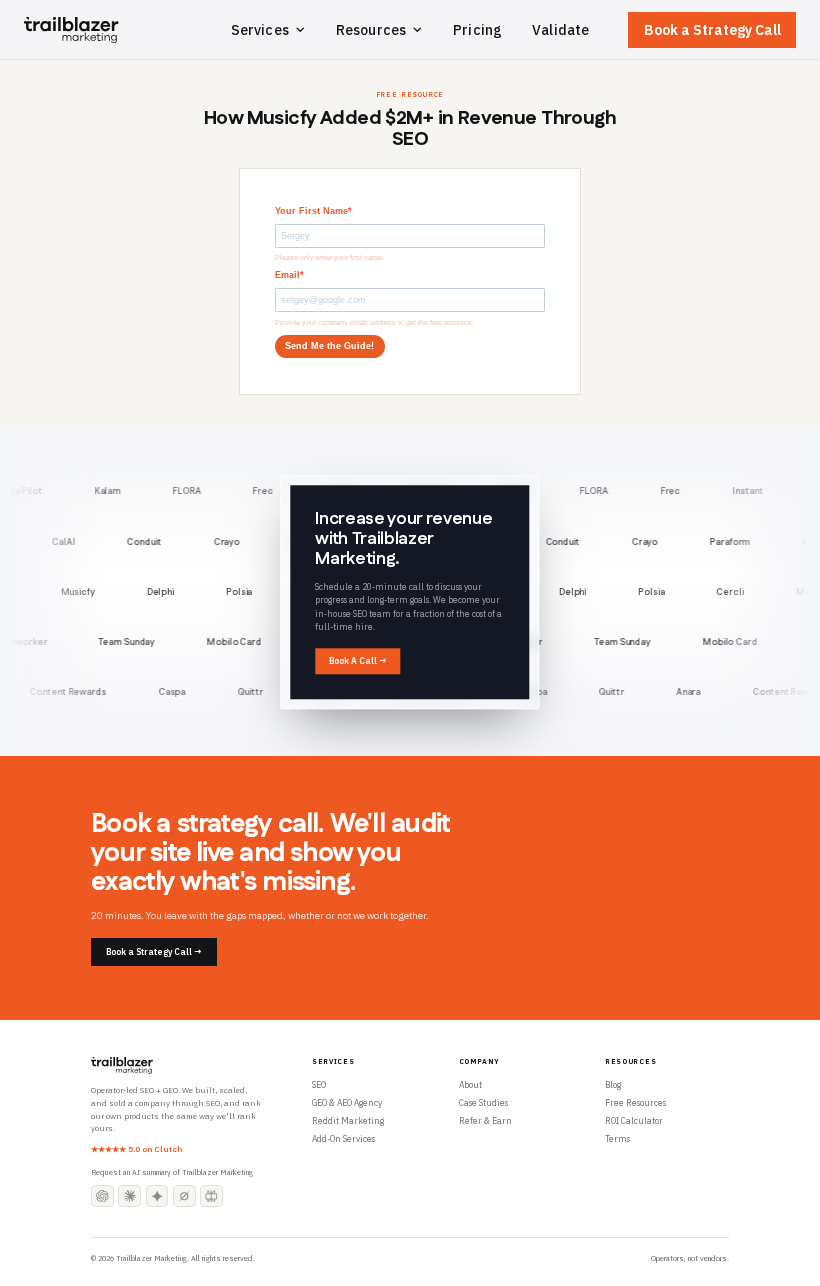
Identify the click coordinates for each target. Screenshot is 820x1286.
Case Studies (483, 1102)
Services (260, 30)
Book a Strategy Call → (154, 951)
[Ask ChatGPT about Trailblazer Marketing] (102, 1196)
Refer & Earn (485, 1120)
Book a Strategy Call (712, 30)
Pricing (477, 30)
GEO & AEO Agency (347, 1102)
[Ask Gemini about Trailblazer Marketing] (157, 1196)
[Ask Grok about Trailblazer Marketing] (184, 1196)
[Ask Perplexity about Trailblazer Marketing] (211, 1196)
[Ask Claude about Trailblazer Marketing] (129, 1196)
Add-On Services (343, 1138)
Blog (613, 1084)
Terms (617, 1138)
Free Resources (635, 1102)
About (470, 1084)
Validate (560, 30)
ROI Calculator (634, 1120)
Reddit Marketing (348, 1120)
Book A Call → (358, 660)
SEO (319, 1084)
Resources (371, 30)
